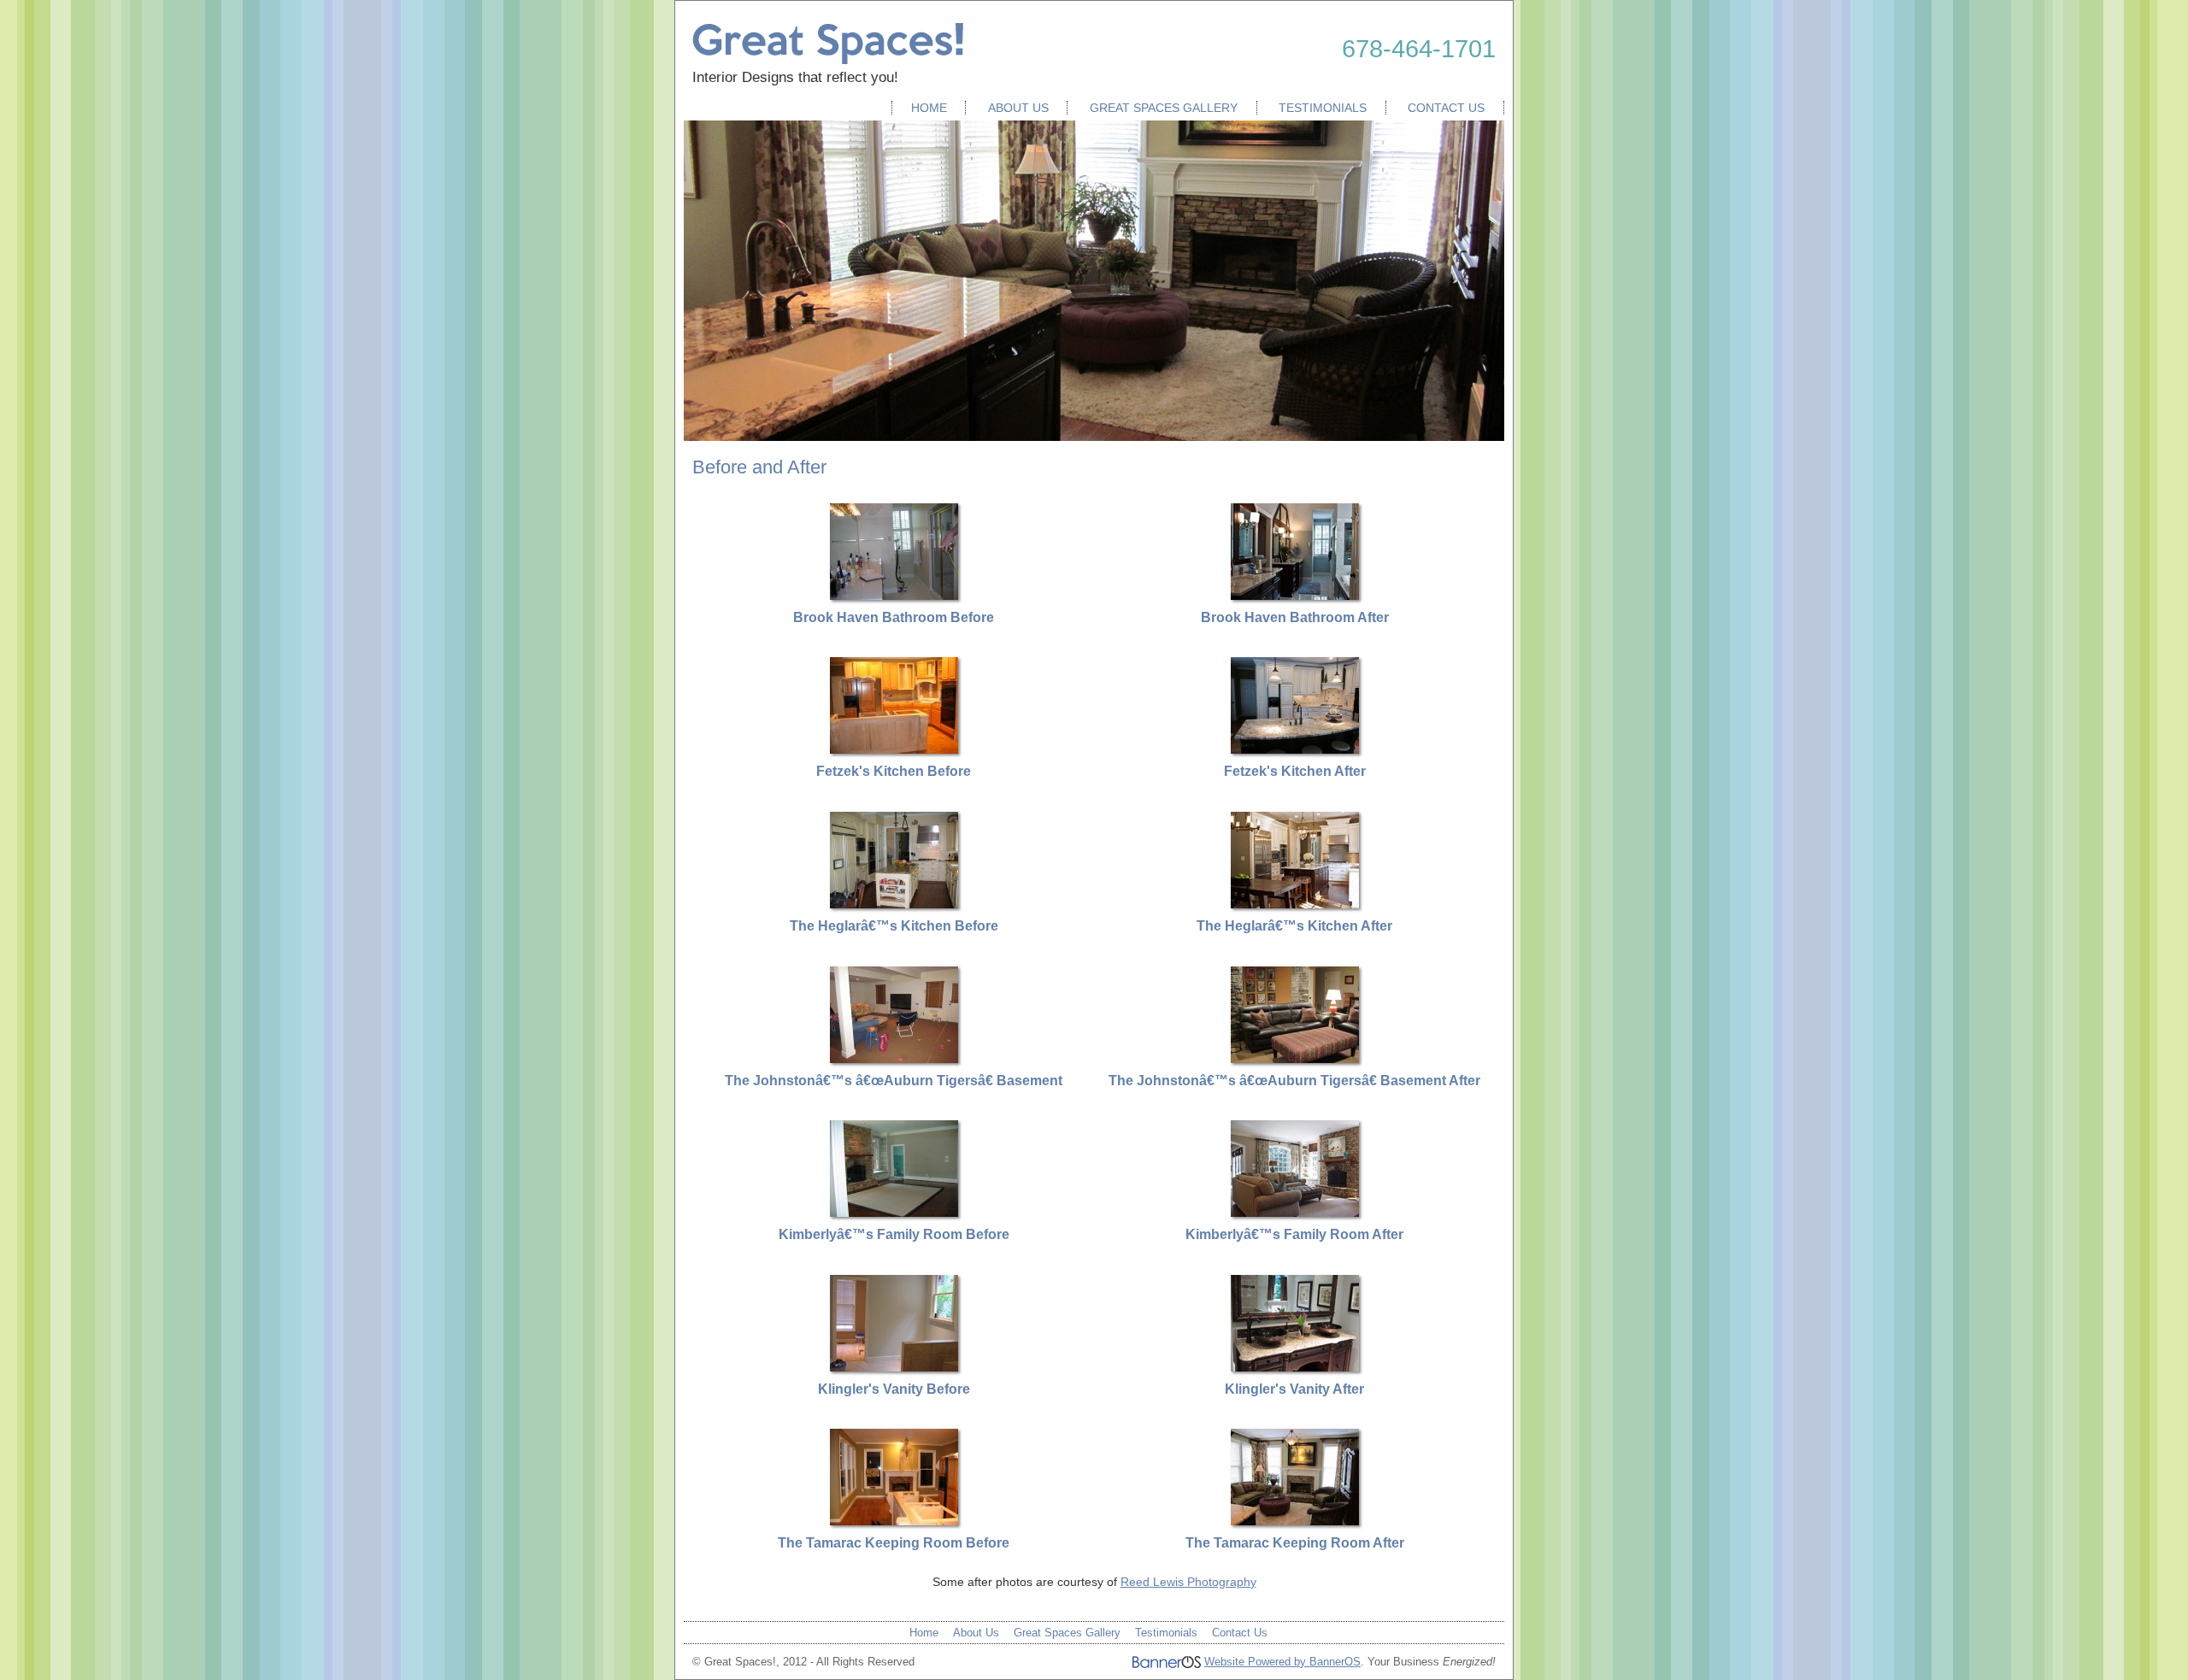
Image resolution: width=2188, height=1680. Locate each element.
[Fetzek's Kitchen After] (1295, 749)
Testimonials (1323, 108)
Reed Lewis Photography (1188, 1582)
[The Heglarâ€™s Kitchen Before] (894, 904)
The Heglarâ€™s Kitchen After (1294, 926)
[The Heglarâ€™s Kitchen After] (1295, 904)
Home (929, 108)
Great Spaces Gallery (1164, 108)
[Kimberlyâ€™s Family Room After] (1295, 1213)
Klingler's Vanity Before (894, 1389)
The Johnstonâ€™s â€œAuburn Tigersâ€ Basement (894, 1081)
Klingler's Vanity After (1294, 1389)
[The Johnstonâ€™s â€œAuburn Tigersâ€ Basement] (894, 1059)
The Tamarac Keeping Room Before (894, 1543)
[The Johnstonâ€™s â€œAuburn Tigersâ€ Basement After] (1295, 1059)
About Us (1018, 108)
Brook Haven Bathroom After (1295, 617)
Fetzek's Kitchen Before (894, 771)
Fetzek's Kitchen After (1295, 771)
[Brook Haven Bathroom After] (1295, 596)
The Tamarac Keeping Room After (1295, 1543)
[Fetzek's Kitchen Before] (894, 749)
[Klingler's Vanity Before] (894, 1367)
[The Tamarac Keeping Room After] (1295, 1521)
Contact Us (1446, 108)
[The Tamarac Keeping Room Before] (894, 1521)
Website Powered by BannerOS (1282, 1662)
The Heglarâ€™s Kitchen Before (894, 926)
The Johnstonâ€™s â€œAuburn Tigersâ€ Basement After (1294, 1081)
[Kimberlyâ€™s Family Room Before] (894, 1213)
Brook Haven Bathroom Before (894, 617)
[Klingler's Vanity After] (1295, 1367)
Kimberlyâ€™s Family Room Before (894, 1234)
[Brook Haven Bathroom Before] (894, 596)
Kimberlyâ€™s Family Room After (1294, 1234)
